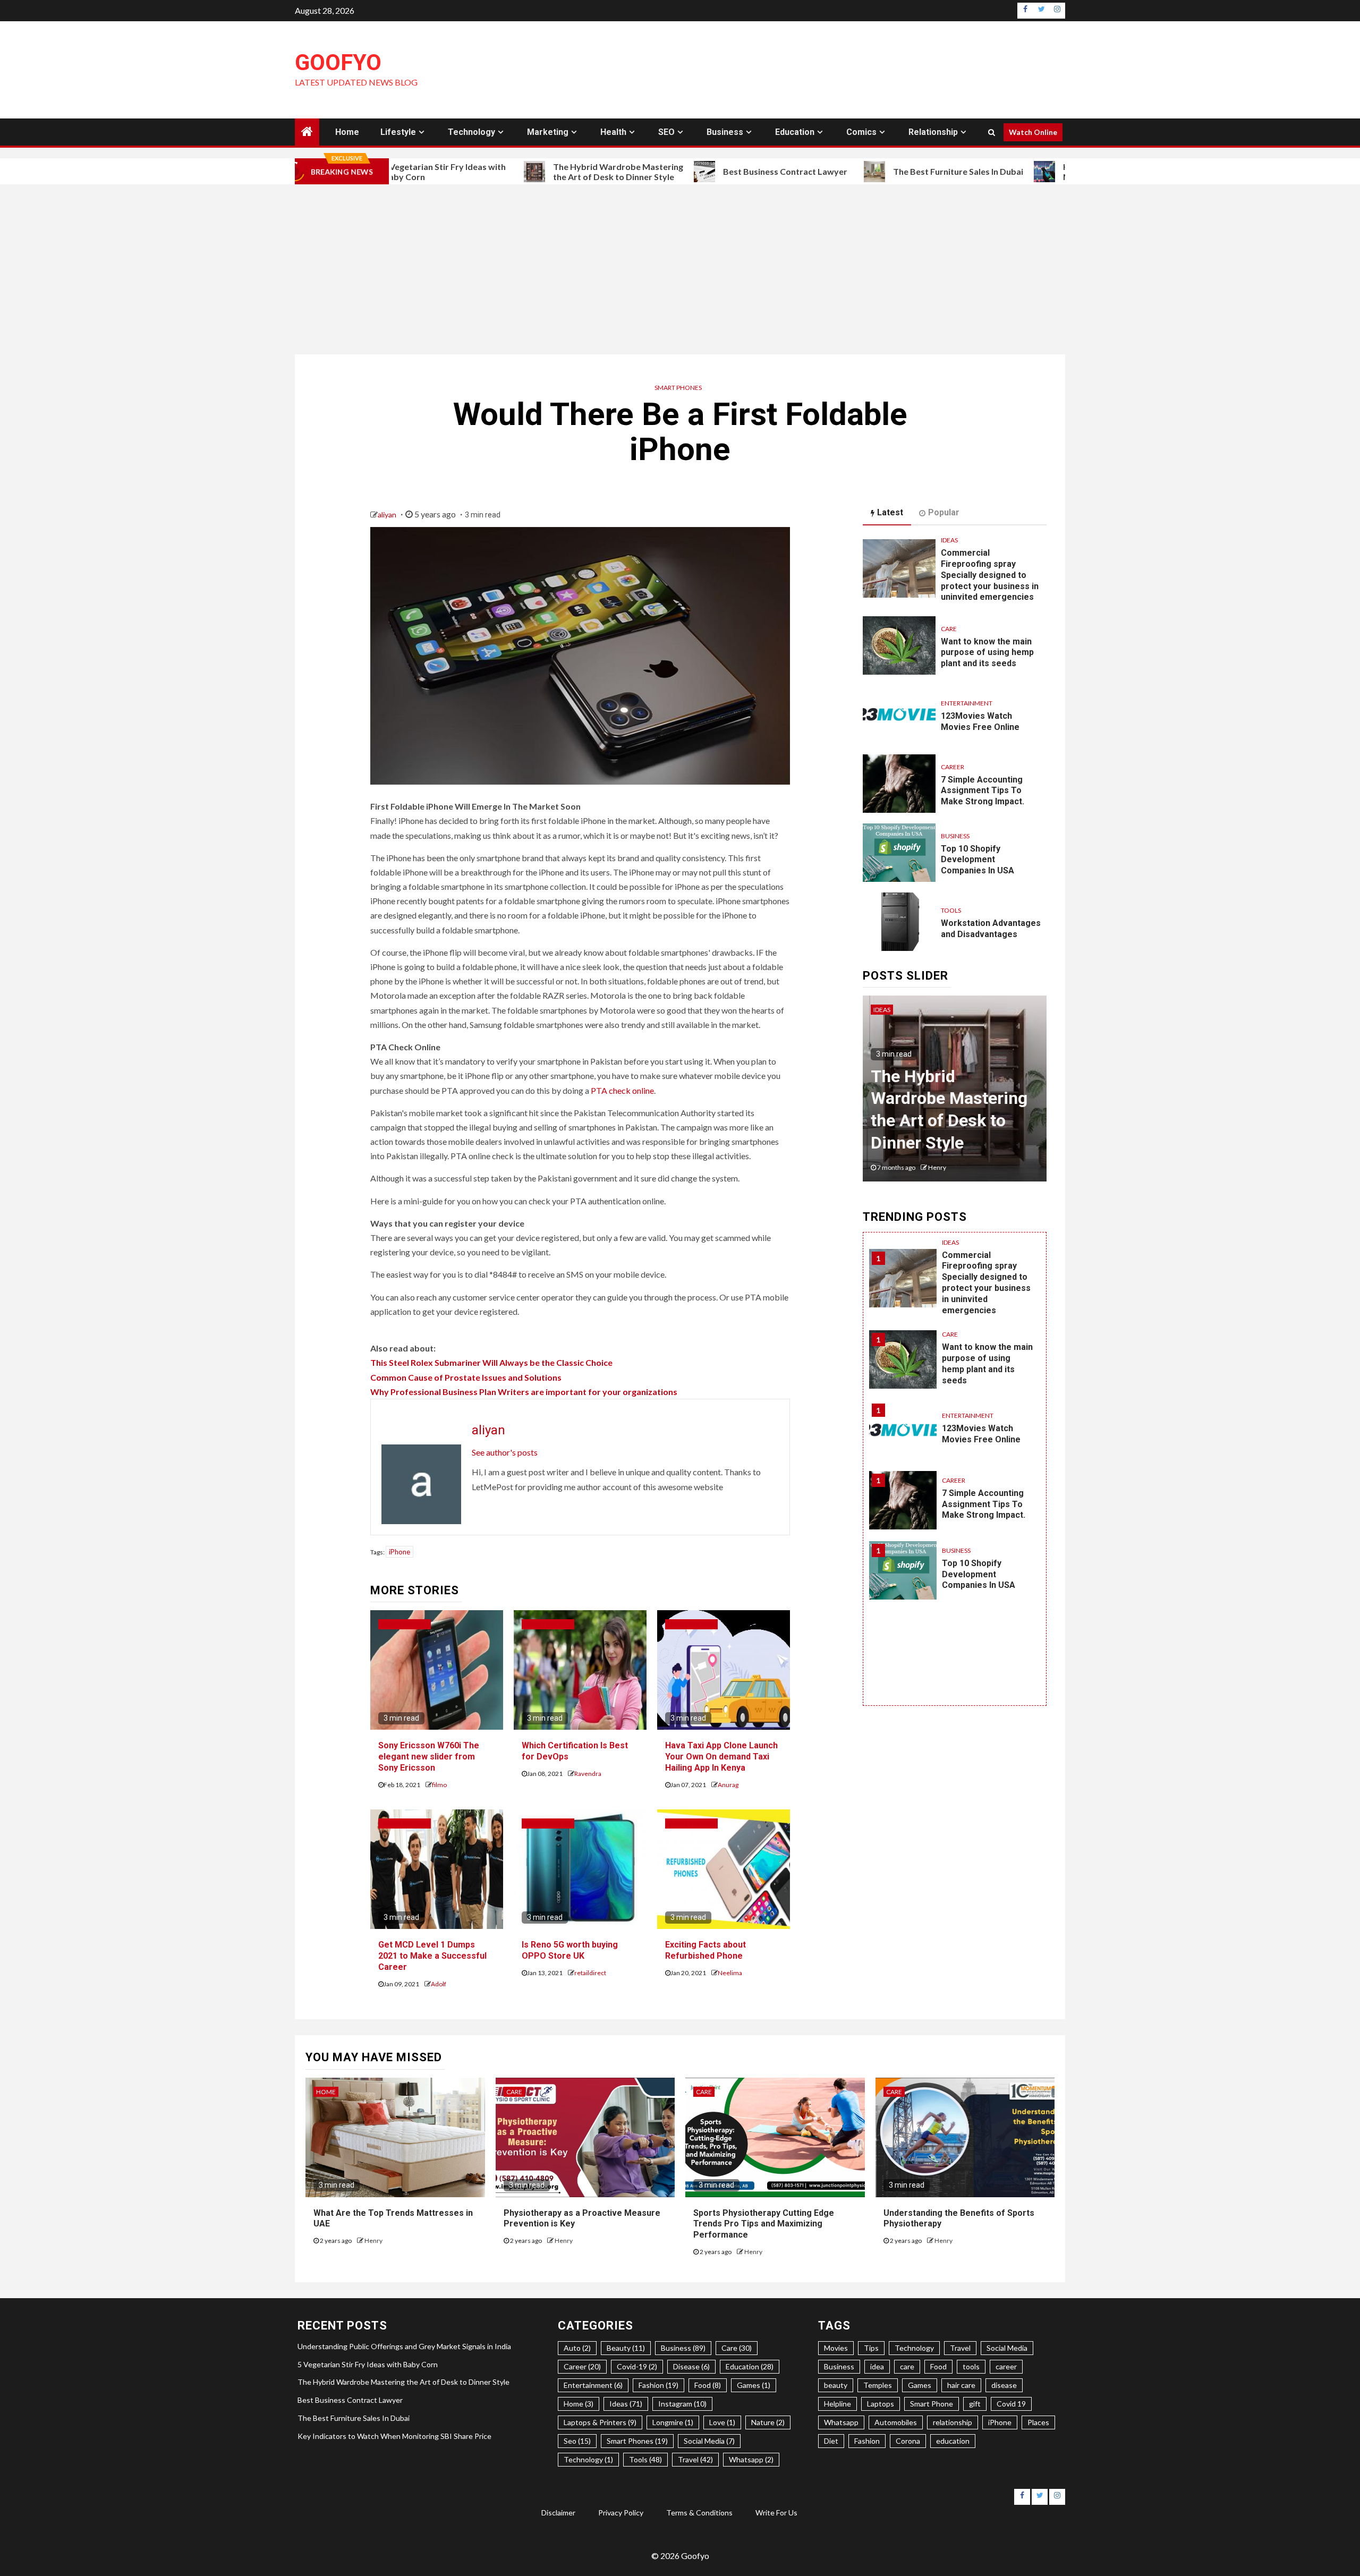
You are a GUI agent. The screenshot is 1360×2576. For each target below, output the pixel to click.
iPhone (399, 1552)
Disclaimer (558, 2513)
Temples (878, 2385)
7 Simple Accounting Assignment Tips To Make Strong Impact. (983, 791)
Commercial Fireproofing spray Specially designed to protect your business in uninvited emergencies (990, 575)
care (907, 2366)
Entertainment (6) (593, 2385)
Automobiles (896, 2422)
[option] (955, 1094)
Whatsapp (841, 2422)
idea (877, 2366)
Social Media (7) (709, 2441)
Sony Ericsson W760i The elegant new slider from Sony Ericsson (429, 1757)
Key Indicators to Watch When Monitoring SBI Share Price (1027, 172)
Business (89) (683, 2348)
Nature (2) (768, 2422)
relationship (953, 2422)
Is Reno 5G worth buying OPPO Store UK (570, 1950)
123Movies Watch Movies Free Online (981, 1434)
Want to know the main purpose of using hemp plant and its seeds (987, 653)
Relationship (933, 132)
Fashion (867, 2441)
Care (949, 629)
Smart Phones (678, 388)
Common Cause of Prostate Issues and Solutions (466, 1377)
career (1006, 2366)
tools (971, 2366)
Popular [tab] (944, 512)
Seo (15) (577, 2441)
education (953, 2441)
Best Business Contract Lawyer (688, 171)
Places (1038, 2422)
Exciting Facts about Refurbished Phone (705, 1950)
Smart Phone (932, 2404)
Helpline (838, 2404)
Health (613, 132)
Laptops (881, 2404)
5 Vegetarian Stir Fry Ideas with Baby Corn (368, 2364)
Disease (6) (691, 2366)
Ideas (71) (626, 2404)
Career (953, 767)
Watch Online (1033, 132)
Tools (951, 910)
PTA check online (622, 1090)
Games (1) (754, 2385)
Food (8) (708, 2385)
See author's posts (505, 1452)
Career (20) (582, 2366)
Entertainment (967, 703)
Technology (471, 132)
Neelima (730, 1973)
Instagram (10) (682, 2404)
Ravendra (588, 1774)
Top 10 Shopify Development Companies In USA (977, 860)
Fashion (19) (658, 2385)
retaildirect (590, 1973)
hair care (961, 2385)
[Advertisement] (680, 269)
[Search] (992, 132)
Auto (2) (577, 2348)
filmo (439, 1785)
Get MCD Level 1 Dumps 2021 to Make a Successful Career (432, 1956)
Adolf (439, 1984)
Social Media (1007, 2348)
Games (920, 2385)
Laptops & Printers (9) (600, 2422)
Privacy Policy (621, 2513)
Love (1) (722, 2422)
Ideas (949, 540)
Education (795, 132)
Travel (960, 2348)
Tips (871, 2348)
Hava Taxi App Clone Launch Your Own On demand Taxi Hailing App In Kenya (721, 1757)
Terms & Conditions (699, 2513)
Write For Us (776, 2513)
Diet (831, 2441)
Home (347, 132)
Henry (931, 1167)
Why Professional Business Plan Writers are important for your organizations (524, 1392)
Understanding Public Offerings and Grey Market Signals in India (404, 2346)
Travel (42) (695, 2459)
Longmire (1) (673, 2422)
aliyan (388, 515)
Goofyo (338, 62)
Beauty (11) (626, 2348)
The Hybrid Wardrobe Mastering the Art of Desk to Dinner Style (521, 172)
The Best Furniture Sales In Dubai (861, 171)
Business (725, 132)
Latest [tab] (890, 512)
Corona (908, 2441)
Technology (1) (588, 2459)
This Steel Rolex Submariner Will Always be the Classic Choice (491, 1362)
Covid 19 (1011, 2404)
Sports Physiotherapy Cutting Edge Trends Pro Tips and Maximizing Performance (764, 2224)
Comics (861, 132)
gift (975, 2404)
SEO (666, 132)
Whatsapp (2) (751, 2459)
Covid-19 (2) (637, 2366)
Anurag (728, 1785)
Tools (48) (645, 2459)
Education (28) (750, 2366)
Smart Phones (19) (637, 2441)
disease (1004, 2385)
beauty (836, 2385)
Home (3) (579, 2404)
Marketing (548, 132)
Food (938, 2366)
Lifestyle (398, 132)
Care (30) (737, 2348)
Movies (836, 2348)
